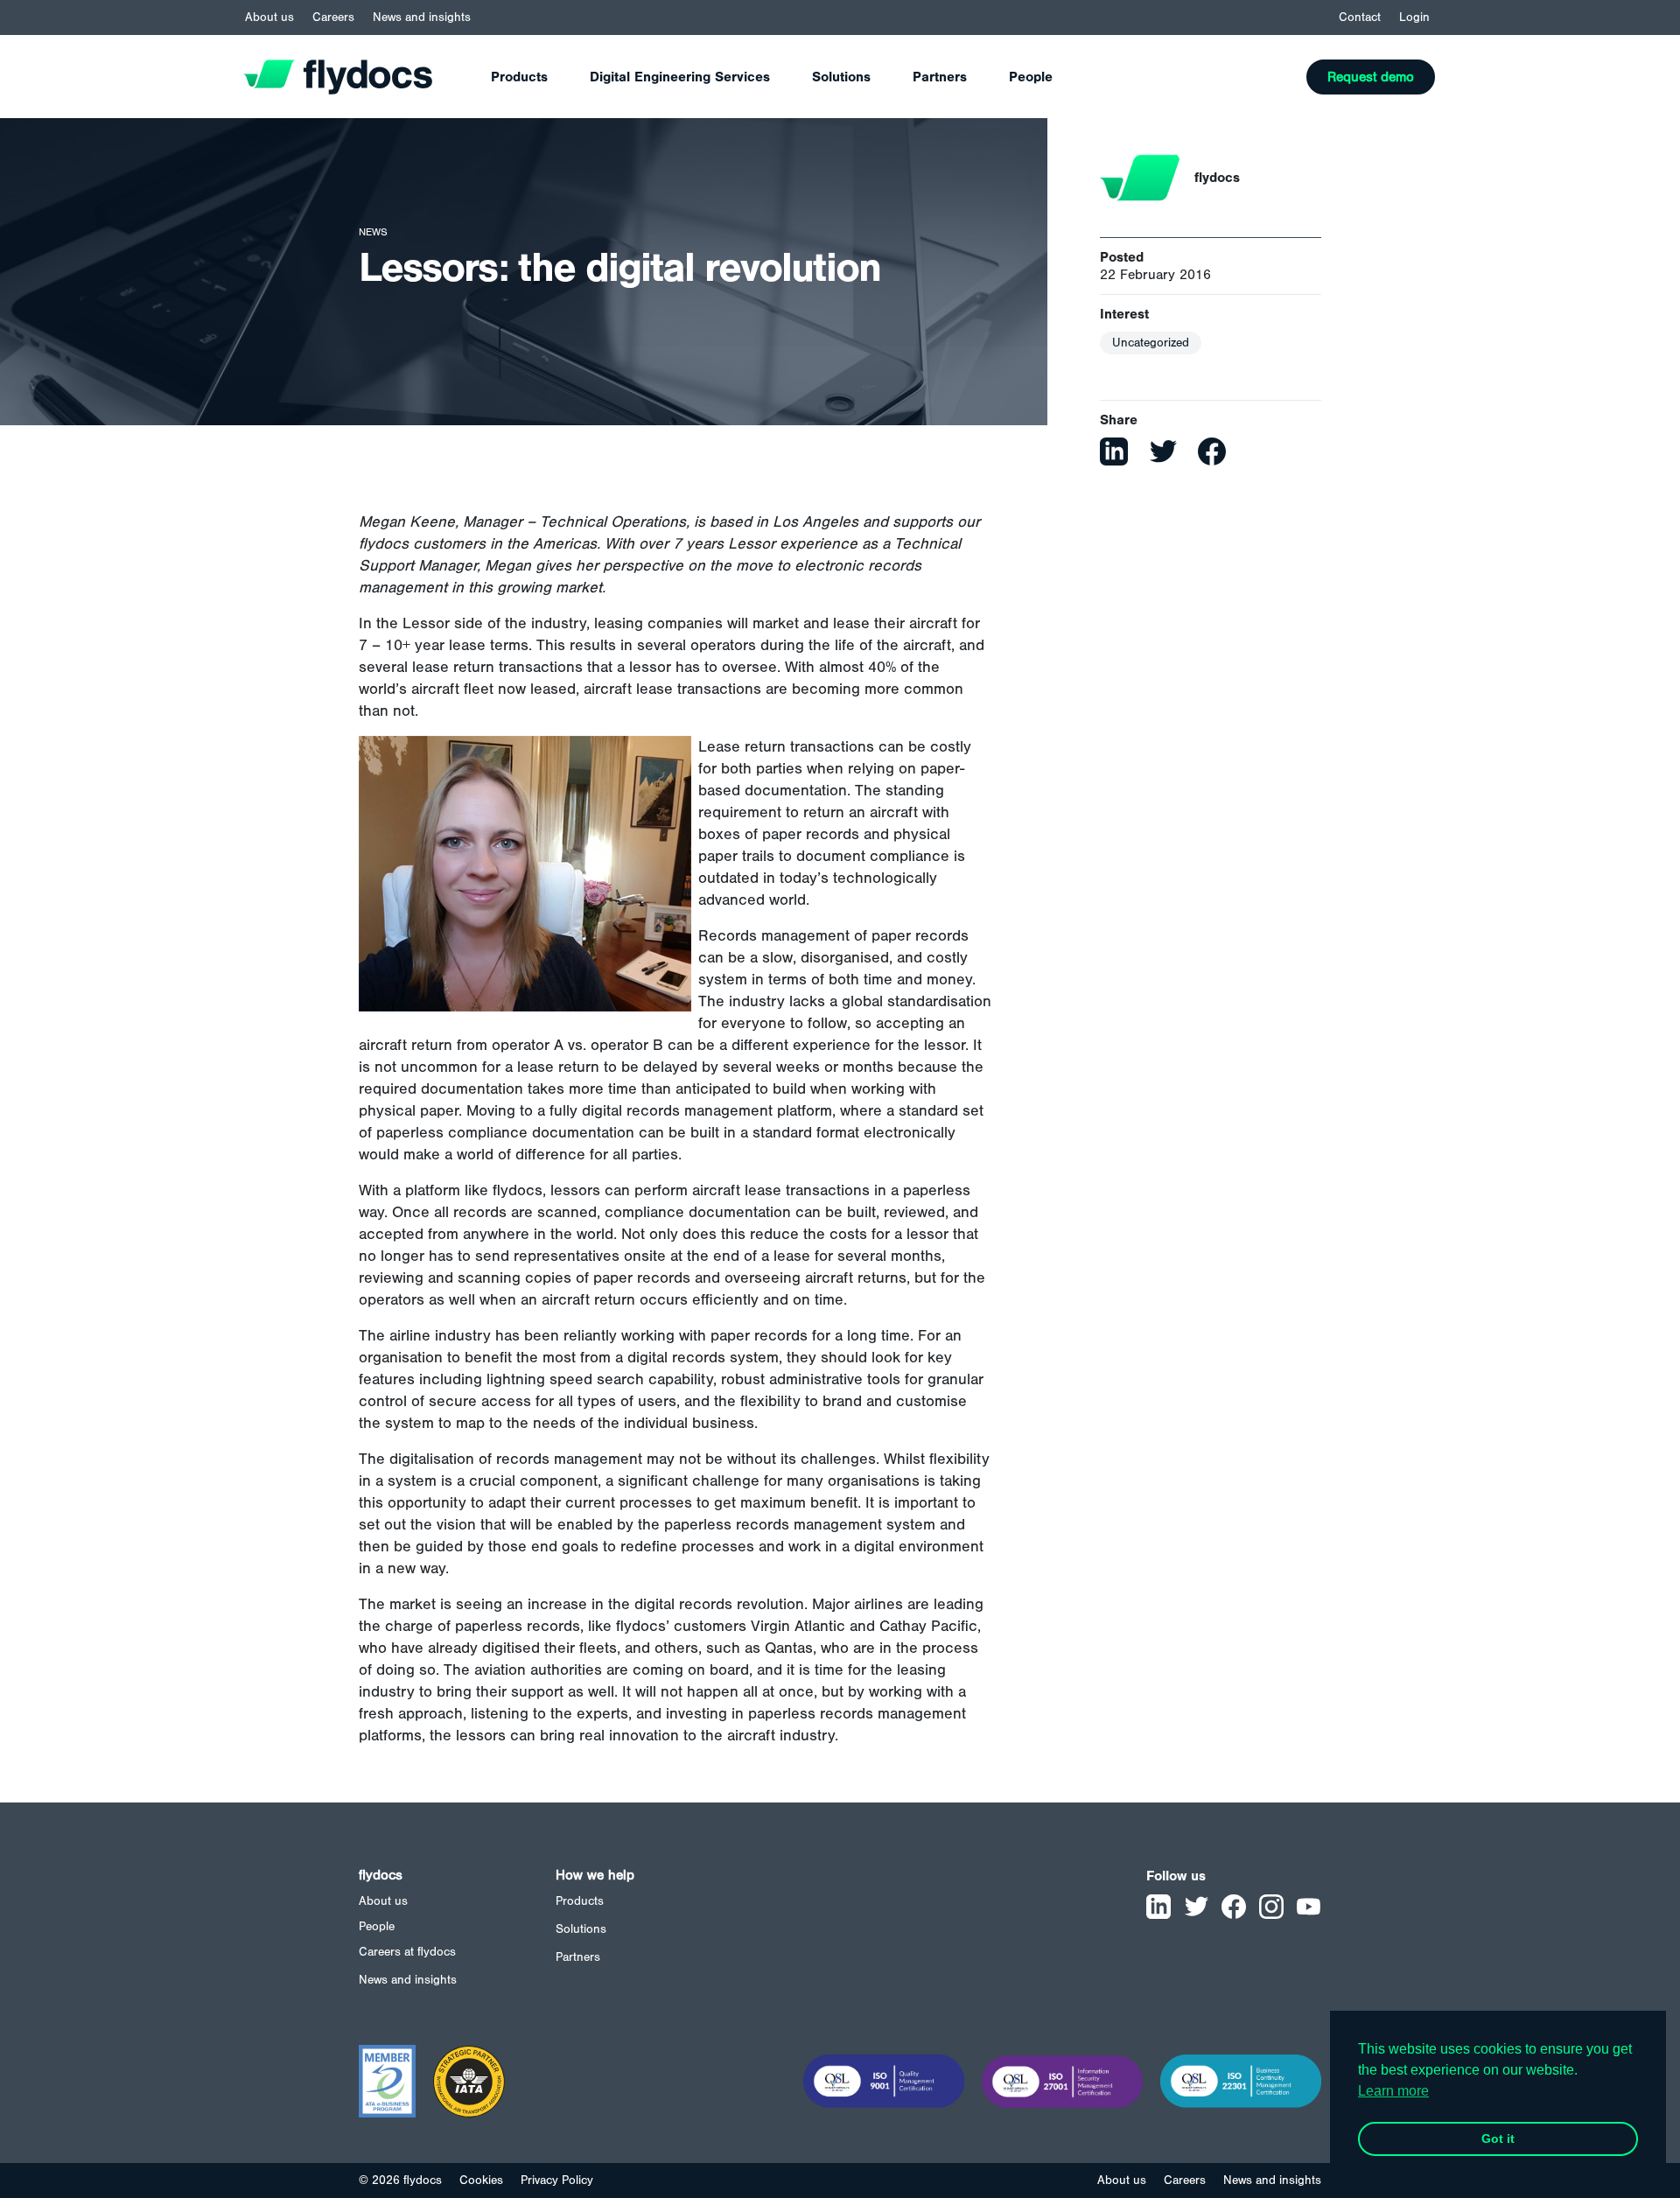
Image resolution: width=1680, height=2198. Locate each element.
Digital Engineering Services (680, 77)
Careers (333, 17)
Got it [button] (1498, 2138)
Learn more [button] (1393, 2091)
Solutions (841, 77)
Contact (1360, 17)
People (1031, 77)
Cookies (481, 2180)
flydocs (381, 1875)
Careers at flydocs (407, 1952)
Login (1414, 17)
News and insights (422, 17)
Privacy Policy (557, 2180)
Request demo (1371, 77)
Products (519, 77)
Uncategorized (1151, 343)
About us (269, 17)
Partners (940, 77)
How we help (595, 1875)
